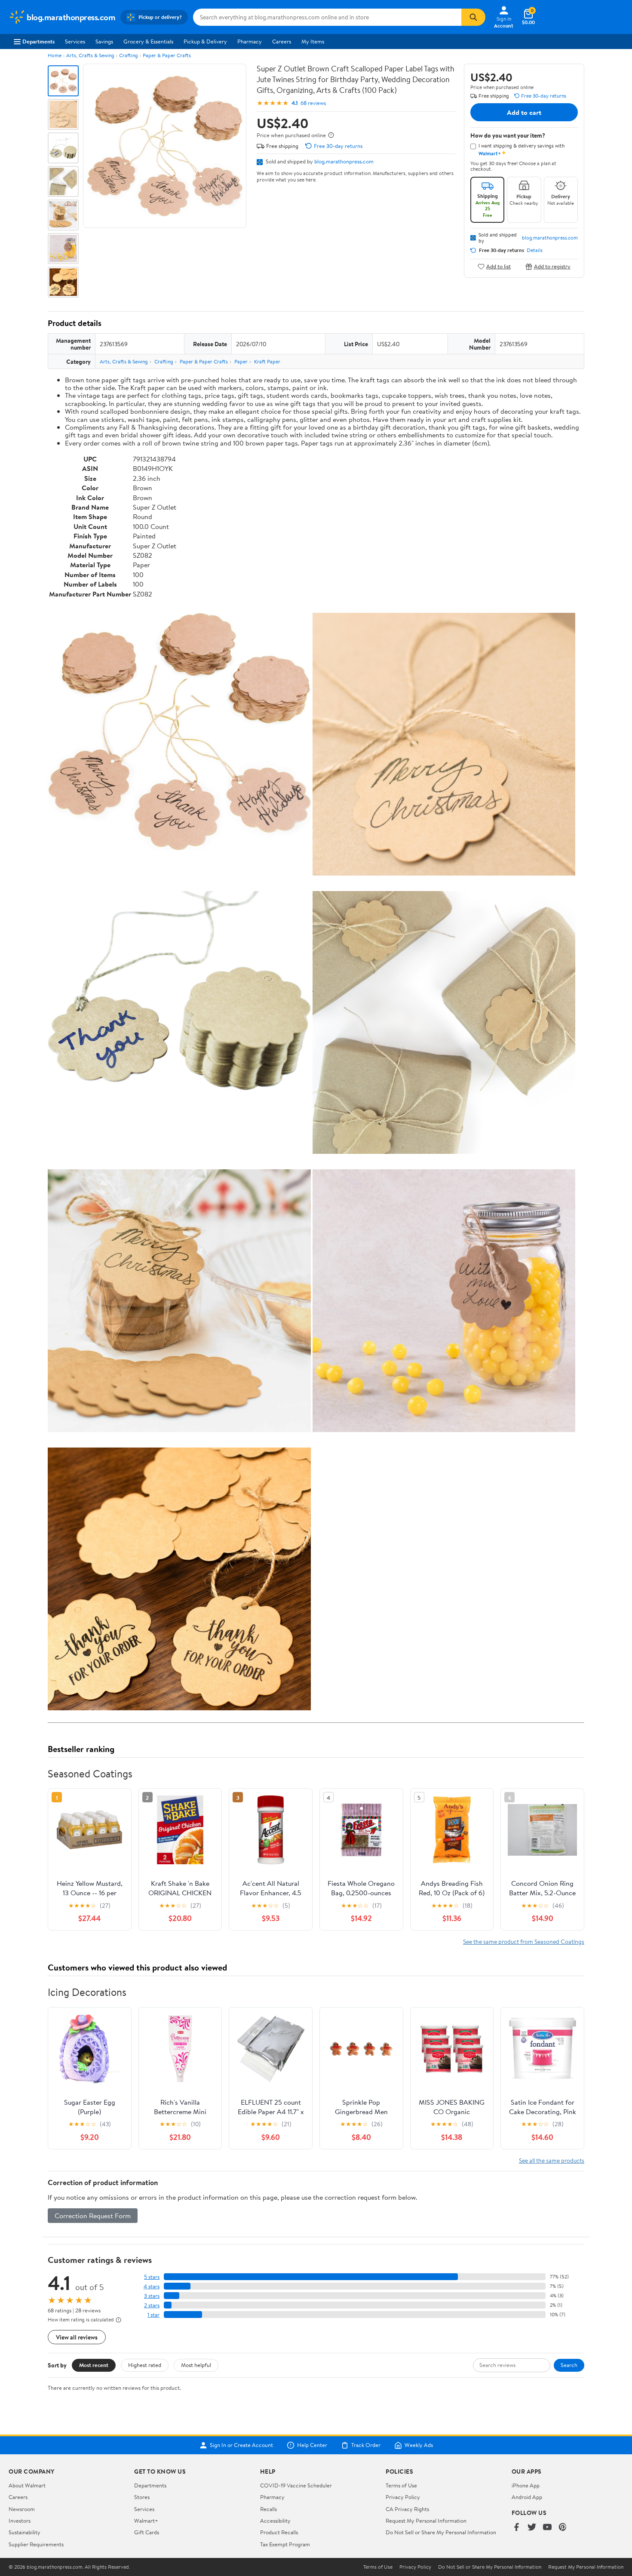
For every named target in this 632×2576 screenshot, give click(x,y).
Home (55, 55)
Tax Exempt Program (285, 2544)
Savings (104, 41)
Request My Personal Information (426, 2521)
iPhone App (526, 2485)
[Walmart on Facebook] (516, 2528)
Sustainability (25, 2532)
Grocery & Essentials (148, 41)
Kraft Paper (267, 361)
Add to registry (552, 266)
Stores (142, 2497)
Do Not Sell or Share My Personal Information (441, 2532)
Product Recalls (279, 2532)
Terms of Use (401, 2485)
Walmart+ (146, 2521)
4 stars (152, 2286)
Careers (282, 41)
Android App (527, 2497)
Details (535, 250)
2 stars (152, 2305)
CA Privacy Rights (407, 2509)
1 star (153, 2315)
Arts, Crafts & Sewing (90, 55)
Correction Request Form (93, 2216)
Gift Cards (147, 2532)
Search (569, 2365)
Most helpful (196, 2365)
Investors (20, 2521)
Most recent (94, 2365)
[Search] (473, 17)
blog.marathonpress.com (344, 161)
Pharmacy (250, 41)
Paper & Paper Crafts (167, 55)
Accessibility (275, 2521)
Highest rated (145, 2365)
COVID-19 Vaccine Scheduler (296, 2485)
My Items (313, 41)
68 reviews (313, 103)
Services (75, 41)
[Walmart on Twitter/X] (532, 2528)
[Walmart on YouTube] (547, 2528)
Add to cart (524, 112)
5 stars (152, 2277)
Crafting (129, 55)
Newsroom (22, 2509)
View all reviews (77, 2337)
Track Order (366, 2445)
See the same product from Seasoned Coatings (524, 1941)
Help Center (312, 2445)
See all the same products (552, 2160)
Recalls (268, 2509)
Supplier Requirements (36, 2544)
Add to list (499, 266)
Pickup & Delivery (205, 41)
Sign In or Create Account (241, 2445)
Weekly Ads (419, 2445)
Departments (38, 41)
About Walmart (27, 2485)
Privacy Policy (403, 2497)
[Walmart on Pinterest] (563, 2528)
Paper (241, 361)
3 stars (152, 2296)
